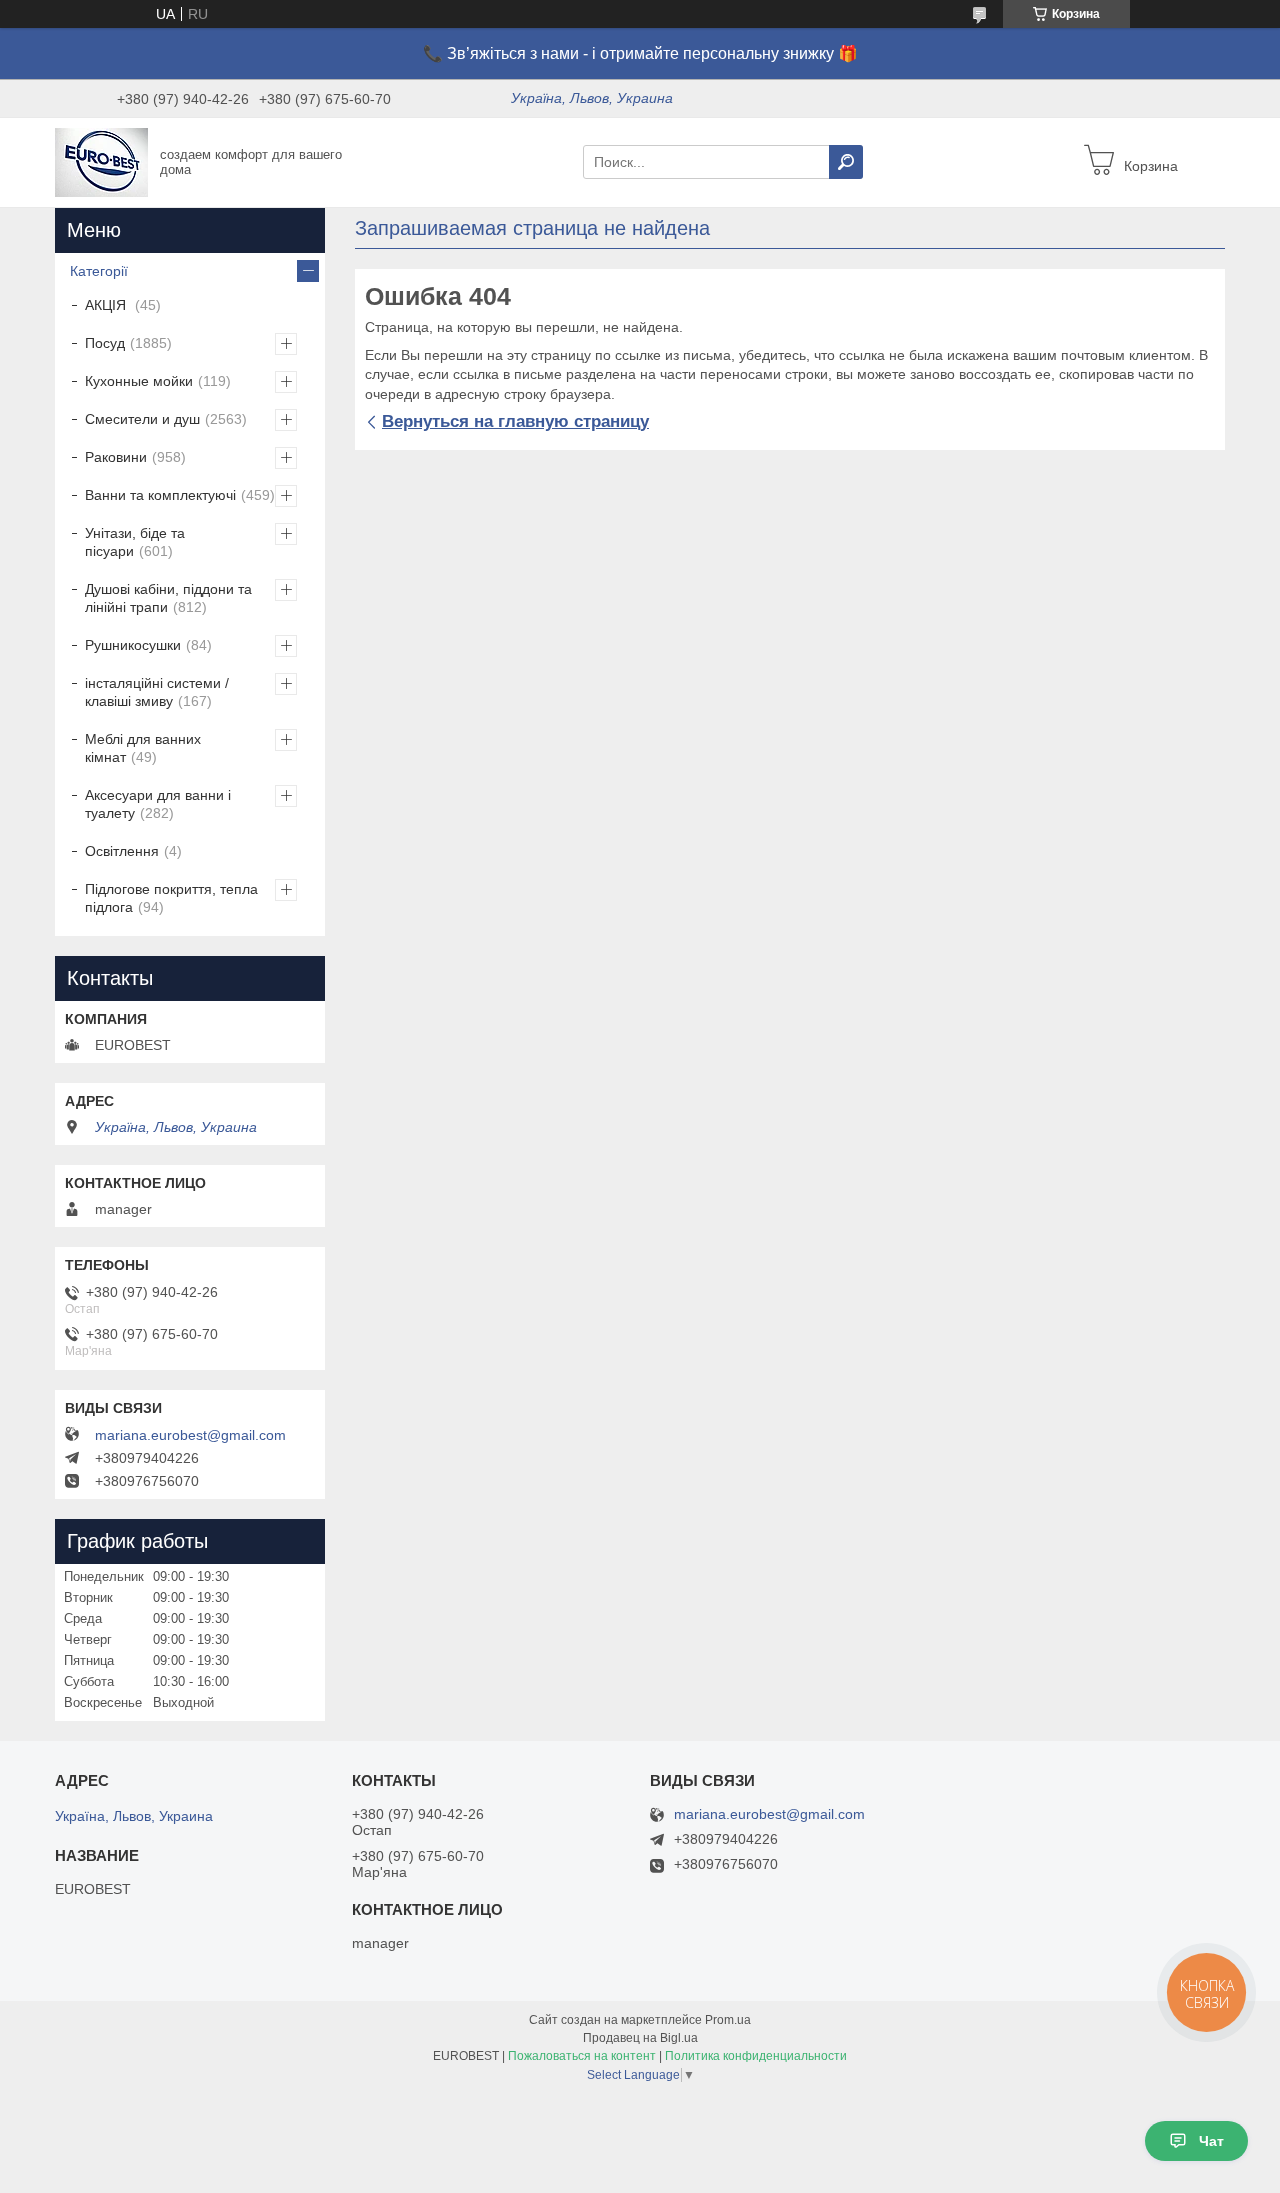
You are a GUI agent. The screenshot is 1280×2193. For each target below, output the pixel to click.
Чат (1211, 2141)
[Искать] (846, 162)
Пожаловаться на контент (582, 2056)
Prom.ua (728, 2020)
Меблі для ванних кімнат (143, 748)
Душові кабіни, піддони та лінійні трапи (168, 598)
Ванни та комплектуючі (160, 495)
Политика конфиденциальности (756, 2056)
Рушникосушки (133, 645)
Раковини (116, 457)
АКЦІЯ (107, 305)
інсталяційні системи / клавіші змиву (157, 692)
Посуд (105, 343)
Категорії (99, 271)
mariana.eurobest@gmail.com (190, 1435)
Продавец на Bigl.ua (640, 2038)
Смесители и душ (142, 419)
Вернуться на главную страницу (515, 421)
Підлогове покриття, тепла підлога (171, 898)
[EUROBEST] (101, 161)
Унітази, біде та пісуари (135, 542)
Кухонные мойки (139, 381)
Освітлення (122, 851)
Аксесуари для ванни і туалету (158, 804)
